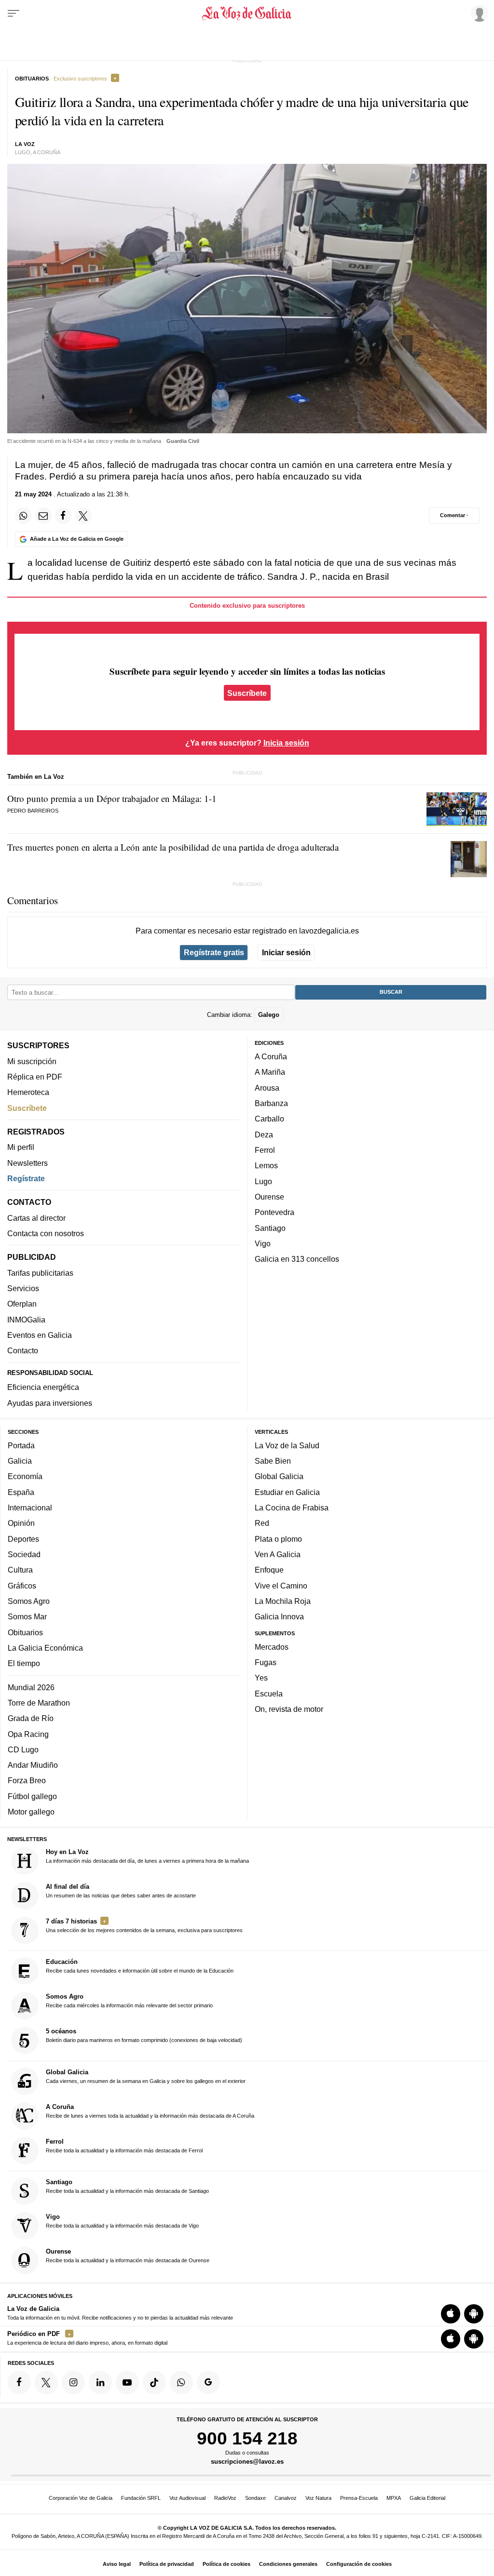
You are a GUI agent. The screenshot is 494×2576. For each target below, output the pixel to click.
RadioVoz (225, 2498)
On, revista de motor (289, 1709)
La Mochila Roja (283, 1601)
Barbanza (271, 1103)
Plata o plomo (278, 1539)
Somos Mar (27, 1616)
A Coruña (271, 1056)
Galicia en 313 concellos (297, 1259)
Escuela (269, 1694)
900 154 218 (247, 2438)
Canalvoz (286, 2498)
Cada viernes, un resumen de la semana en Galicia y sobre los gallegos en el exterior (146, 2076)
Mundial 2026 (31, 1687)
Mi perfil (21, 1147)
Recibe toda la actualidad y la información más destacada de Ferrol (124, 2146)
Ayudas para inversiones (50, 1403)
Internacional (30, 1508)
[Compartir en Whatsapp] (23, 516)
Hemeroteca (28, 1092)
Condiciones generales (288, 2564)
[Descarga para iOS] (451, 2314)
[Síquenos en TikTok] (154, 2382)
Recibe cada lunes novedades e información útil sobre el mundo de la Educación (140, 1966)
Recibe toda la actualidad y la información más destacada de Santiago (127, 2186)
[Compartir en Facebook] (63, 516)
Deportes (23, 1539)
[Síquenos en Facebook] (19, 2382)
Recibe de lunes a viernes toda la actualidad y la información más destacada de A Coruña (150, 2111)
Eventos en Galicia (40, 1335)
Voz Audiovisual (187, 2498)
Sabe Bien (273, 1461)
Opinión (21, 1523)
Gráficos (22, 1585)
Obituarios (25, 1632)
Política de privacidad (167, 2564)
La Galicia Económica (45, 1648)
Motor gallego (31, 1812)
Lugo (263, 1181)
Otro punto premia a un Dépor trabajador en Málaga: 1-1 (112, 798)
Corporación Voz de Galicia (81, 2498)
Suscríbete (247, 693)
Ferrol (265, 1150)
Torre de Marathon (39, 1703)
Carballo (269, 1119)
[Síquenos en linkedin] (100, 2382)
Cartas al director (36, 1218)
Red (262, 1523)
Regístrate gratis (214, 952)
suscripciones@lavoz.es (247, 2462)
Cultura (20, 1570)
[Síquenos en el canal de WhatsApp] (181, 2382)
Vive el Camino (281, 1585)
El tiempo (24, 1663)
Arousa (267, 1088)
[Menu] (14, 13)
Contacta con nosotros (46, 1233)
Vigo (263, 1243)
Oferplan (22, 1304)
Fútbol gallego (32, 1796)
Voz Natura (318, 2498)
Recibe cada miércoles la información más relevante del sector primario (129, 2001)
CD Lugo (23, 1749)
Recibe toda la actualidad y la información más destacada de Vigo (122, 2221)
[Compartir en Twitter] (83, 516)
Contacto (23, 1350)
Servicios (23, 1288)
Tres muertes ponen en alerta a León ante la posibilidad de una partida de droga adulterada (173, 847)
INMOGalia (26, 1320)
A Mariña (270, 1072)
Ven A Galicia (278, 1554)
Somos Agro (29, 1601)
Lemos (266, 1165)
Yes (261, 1678)
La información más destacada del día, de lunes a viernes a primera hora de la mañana (147, 1856)
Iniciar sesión (286, 952)
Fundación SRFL (141, 2498)
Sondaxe (255, 2498)
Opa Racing (28, 1734)
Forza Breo (27, 1780)
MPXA (394, 2498)
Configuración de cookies (359, 2564)
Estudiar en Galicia (287, 1492)
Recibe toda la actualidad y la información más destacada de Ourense (128, 2256)
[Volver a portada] (247, 13)
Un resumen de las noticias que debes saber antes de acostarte (121, 1891)
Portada (21, 1445)
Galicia (20, 1461)
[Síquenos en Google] (208, 2382)
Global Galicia (279, 1476)
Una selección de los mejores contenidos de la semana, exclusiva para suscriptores (144, 1925)
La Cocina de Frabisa (292, 1508)
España (21, 1492)
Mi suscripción (32, 1061)
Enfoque (269, 1570)
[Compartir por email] (43, 516)
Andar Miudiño (33, 1765)
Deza (264, 1135)
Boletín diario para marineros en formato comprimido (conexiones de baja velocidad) (144, 2035)
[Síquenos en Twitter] (46, 2382)
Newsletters (27, 1163)
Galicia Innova (279, 1616)
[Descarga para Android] (474, 2314)
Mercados (272, 1647)
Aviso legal (117, 2564)
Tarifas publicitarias (40, 1273)
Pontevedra (274, 1212)
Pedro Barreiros (33, 811)
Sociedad (24, 1554)
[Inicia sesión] (478, 13)
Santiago (270, 1228)
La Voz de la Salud (287, 1445)
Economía (25, 1476)
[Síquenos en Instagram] (73, 2382)
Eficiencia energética (43, 1387)
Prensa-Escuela (359, 2498)
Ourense (269, 1197)
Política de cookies (226, 2564)
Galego (269, 1014)
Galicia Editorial (427, 2498)
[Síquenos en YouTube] (127, 2382)
